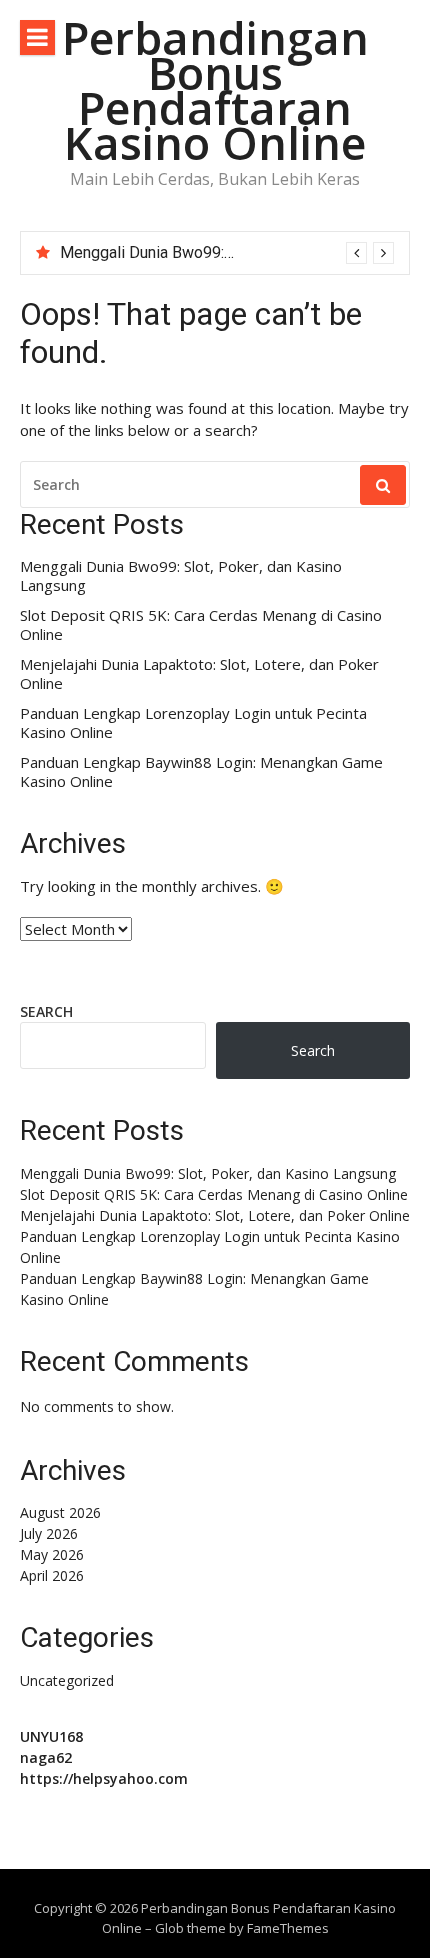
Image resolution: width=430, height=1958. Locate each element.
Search (46, 1011)
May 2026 (52, 1554)
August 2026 (60, 1512)
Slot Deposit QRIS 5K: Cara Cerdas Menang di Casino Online (201, 625)
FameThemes (288, 1928)
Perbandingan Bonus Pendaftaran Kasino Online (215, 90)
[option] (227, 253)
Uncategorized (67, 1680)
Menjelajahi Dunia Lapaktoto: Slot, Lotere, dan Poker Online (199, 674)
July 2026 (49, 1533)
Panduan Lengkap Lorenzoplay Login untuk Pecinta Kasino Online (193, 723)
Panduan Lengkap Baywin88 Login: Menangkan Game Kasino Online (201, 772)
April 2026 (52, 1575)
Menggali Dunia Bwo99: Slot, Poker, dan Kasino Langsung (181, 576)
